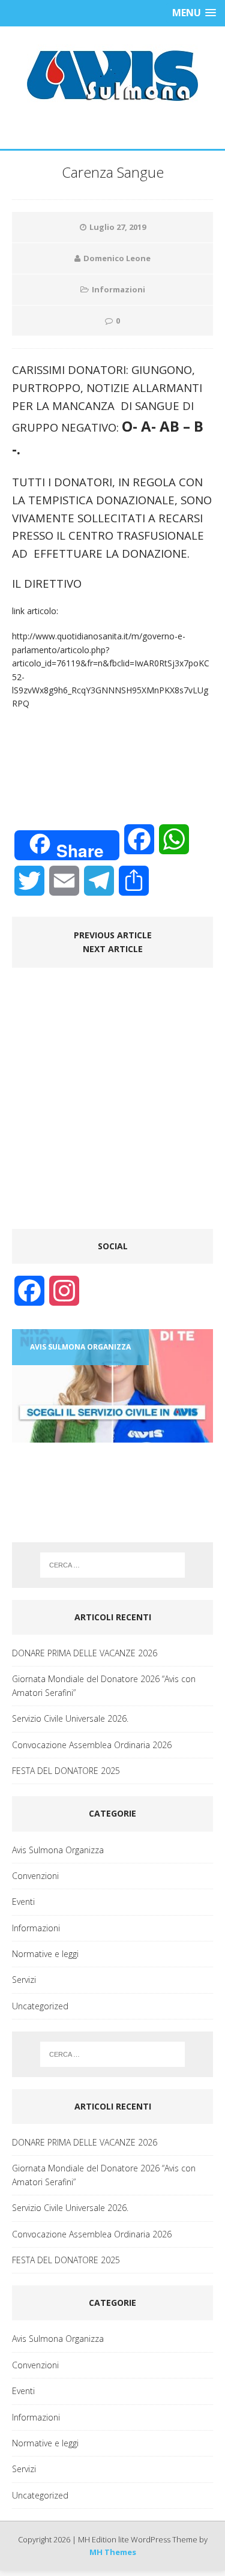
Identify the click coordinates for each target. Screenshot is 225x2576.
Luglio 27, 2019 (118, 227)
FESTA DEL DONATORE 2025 (66, 1771)
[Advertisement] (112, 1104)
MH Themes (113, 2552)
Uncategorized (40, 2006)
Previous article (113, 935)
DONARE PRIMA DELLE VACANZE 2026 (85, 1653)
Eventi (23, 1902)
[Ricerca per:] (113, 1565)
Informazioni (118, 289)
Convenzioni (35, 1876)
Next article (113, 949)
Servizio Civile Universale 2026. (70, 1718)
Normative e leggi (45, 1954)
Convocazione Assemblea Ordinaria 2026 (92, 1745)
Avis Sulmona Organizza (58, 1850)
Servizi (24, 1980)
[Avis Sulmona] (112, 76)
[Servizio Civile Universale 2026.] (112, 1386)
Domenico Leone (117, 258)
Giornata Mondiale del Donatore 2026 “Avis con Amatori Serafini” (104, 1685)
